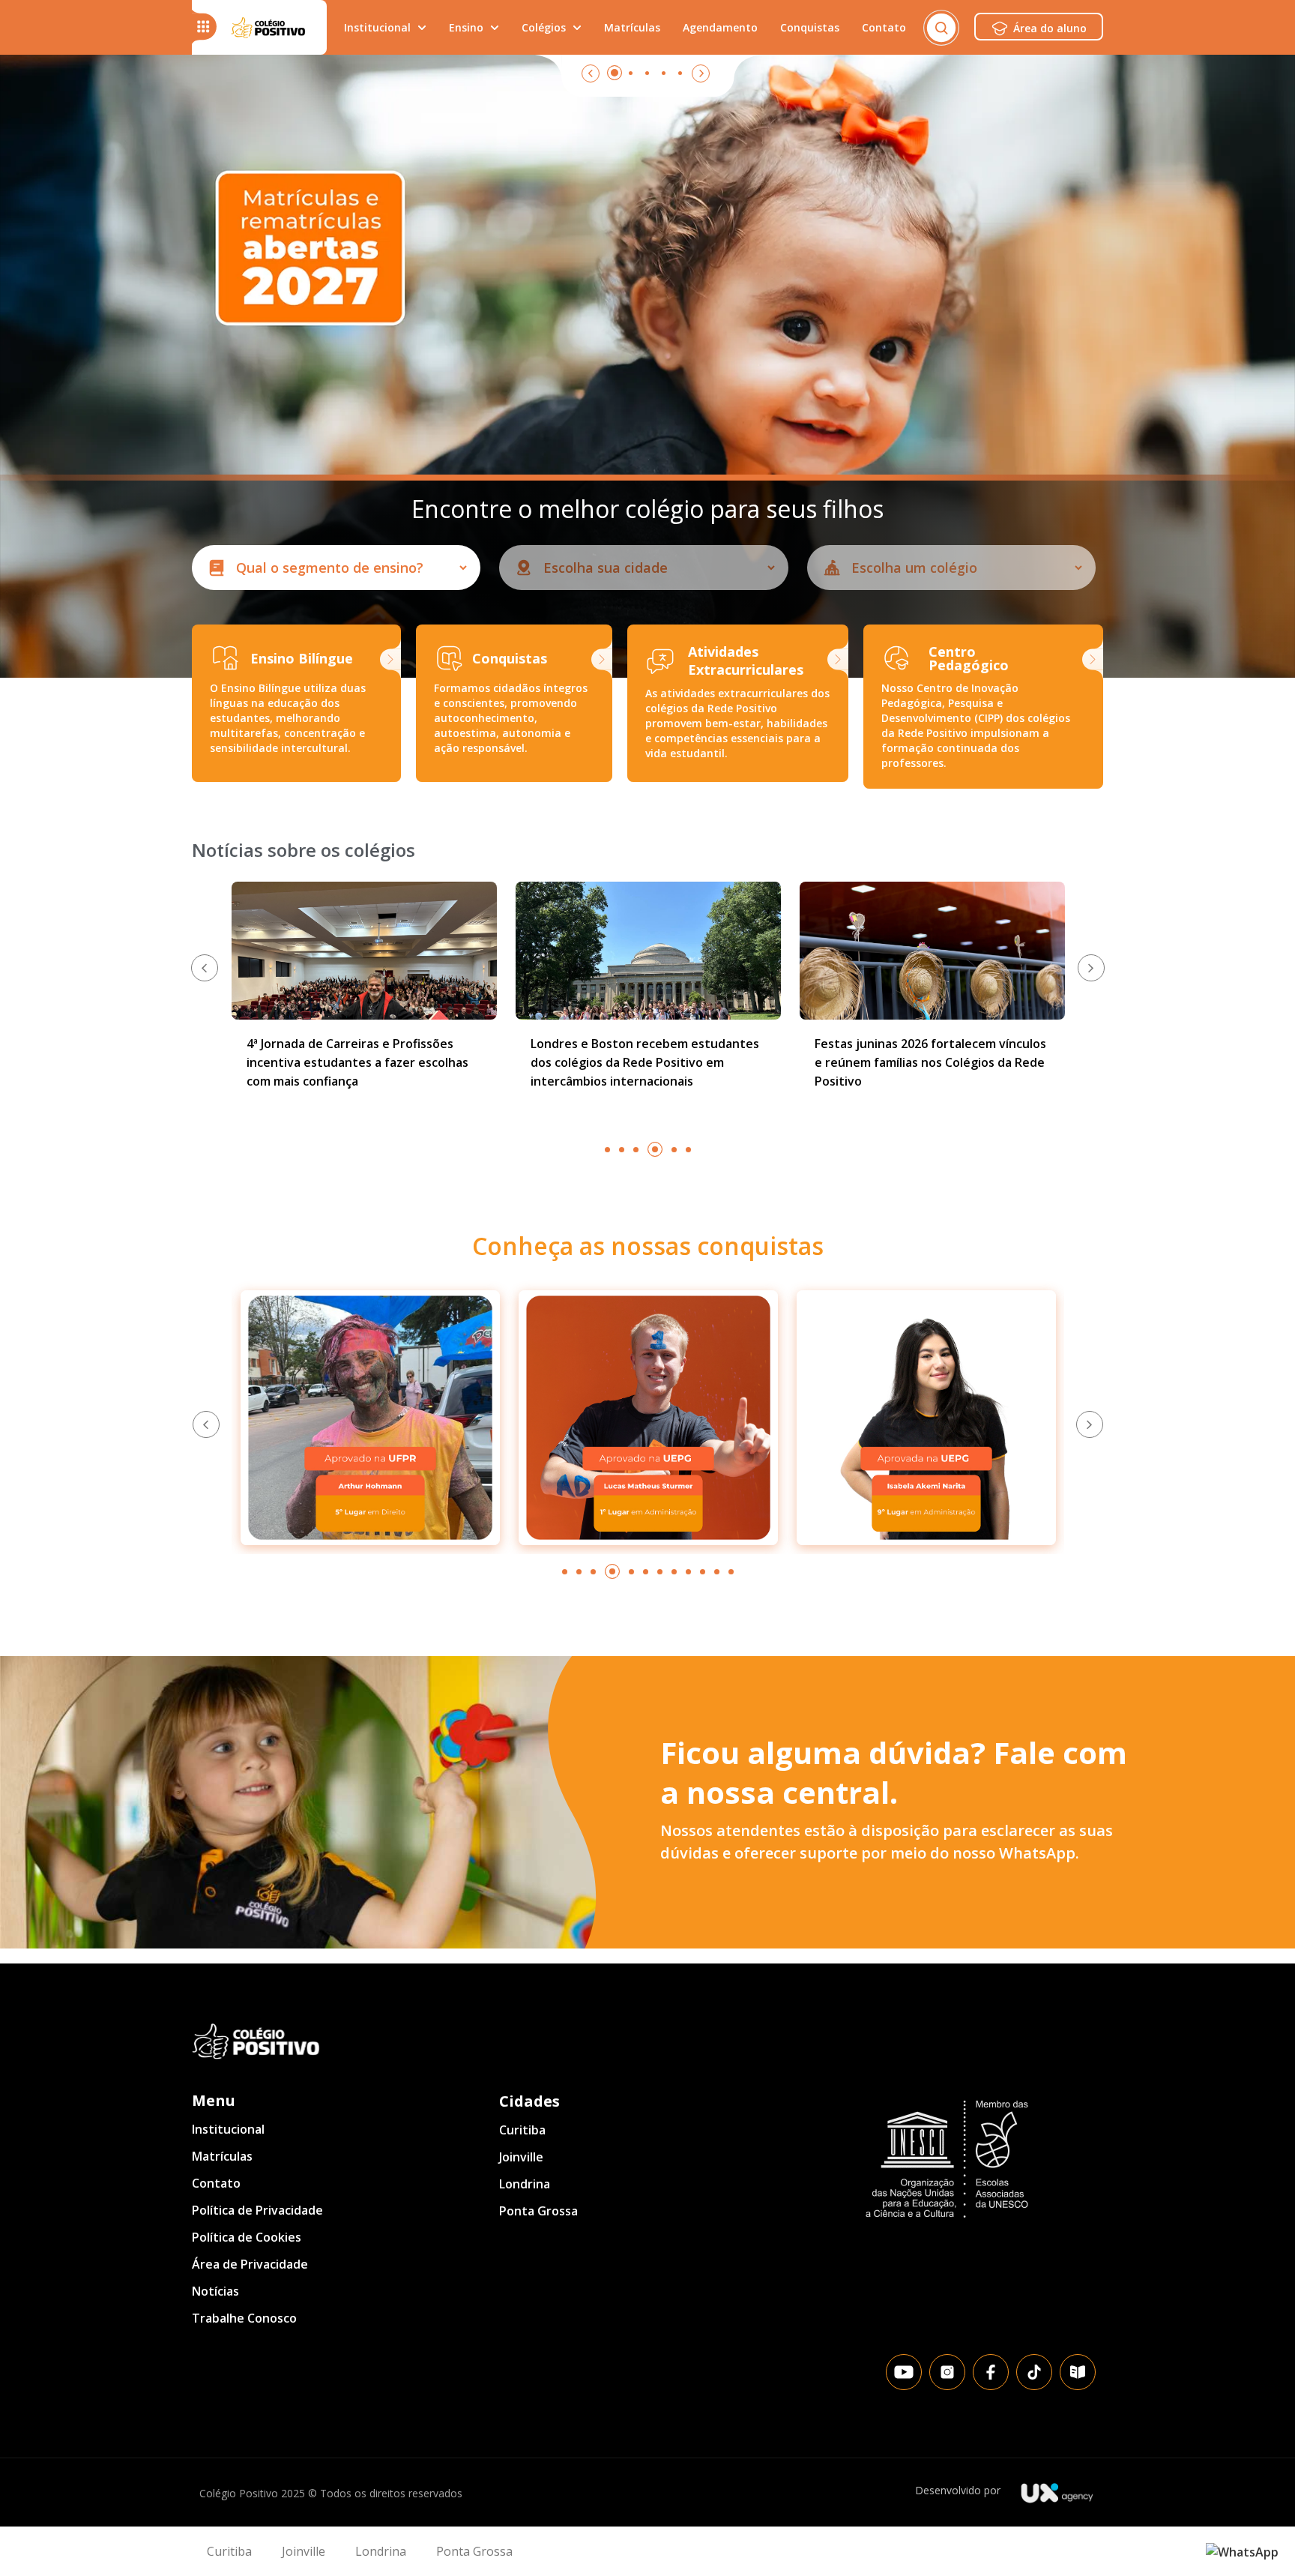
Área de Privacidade (250, 2264)
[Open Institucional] (422, 27)
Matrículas (222, 2156)
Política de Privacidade (257, 2210)
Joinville (521, 2157)
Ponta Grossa (538, 2211)
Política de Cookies (247, 2237)
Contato (216, 2183)
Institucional (228, 2129)
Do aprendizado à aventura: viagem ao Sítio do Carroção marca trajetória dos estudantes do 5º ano (926, 1062)
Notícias (215, 2291)
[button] (205, 968)
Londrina (525, 2184)
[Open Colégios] (577, 27)
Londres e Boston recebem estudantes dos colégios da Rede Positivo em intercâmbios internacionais (361, 1062)
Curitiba (522, 2130)
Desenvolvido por (958, 2490)
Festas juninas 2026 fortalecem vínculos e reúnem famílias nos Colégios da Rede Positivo (646, 1062)
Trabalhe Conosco (244, 2318)
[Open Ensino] (495, 27)
